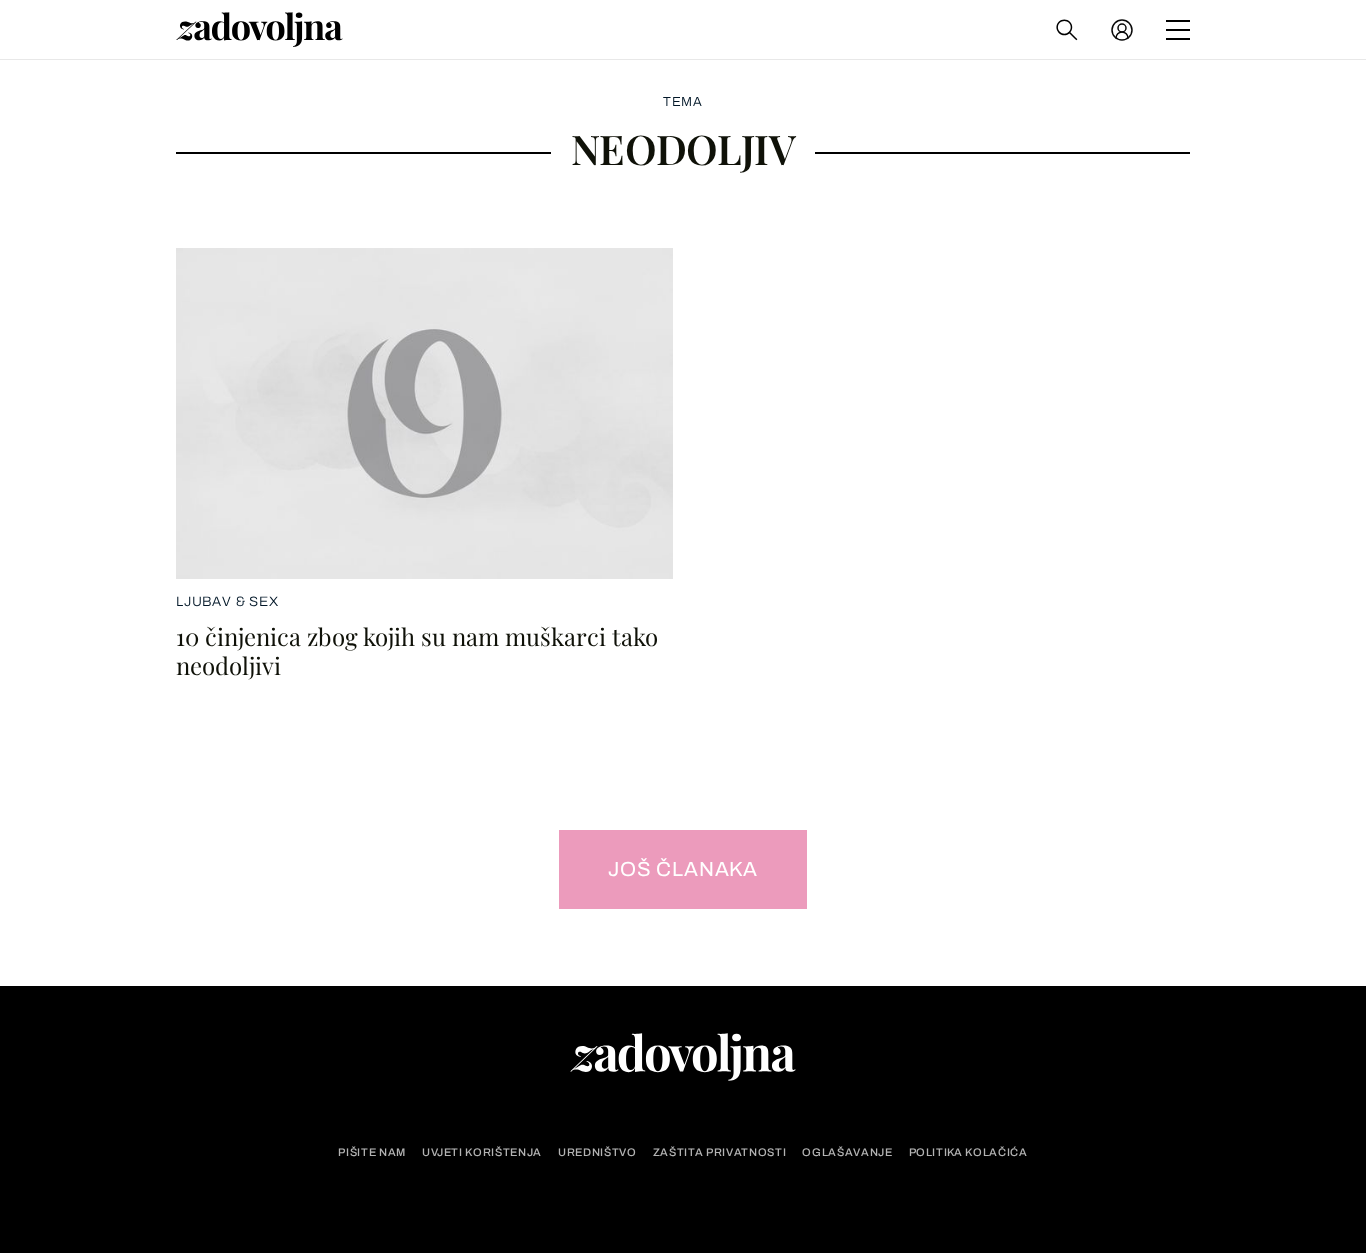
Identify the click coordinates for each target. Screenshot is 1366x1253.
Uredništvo (597, 1152)
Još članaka (683, 869)
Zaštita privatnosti (720, 1152)
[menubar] (1124, 30)
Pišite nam (372, 1152)
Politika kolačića (968, 1152)
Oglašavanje (847, 1152)
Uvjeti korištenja (482, 1152)
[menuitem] (1122, 30)
